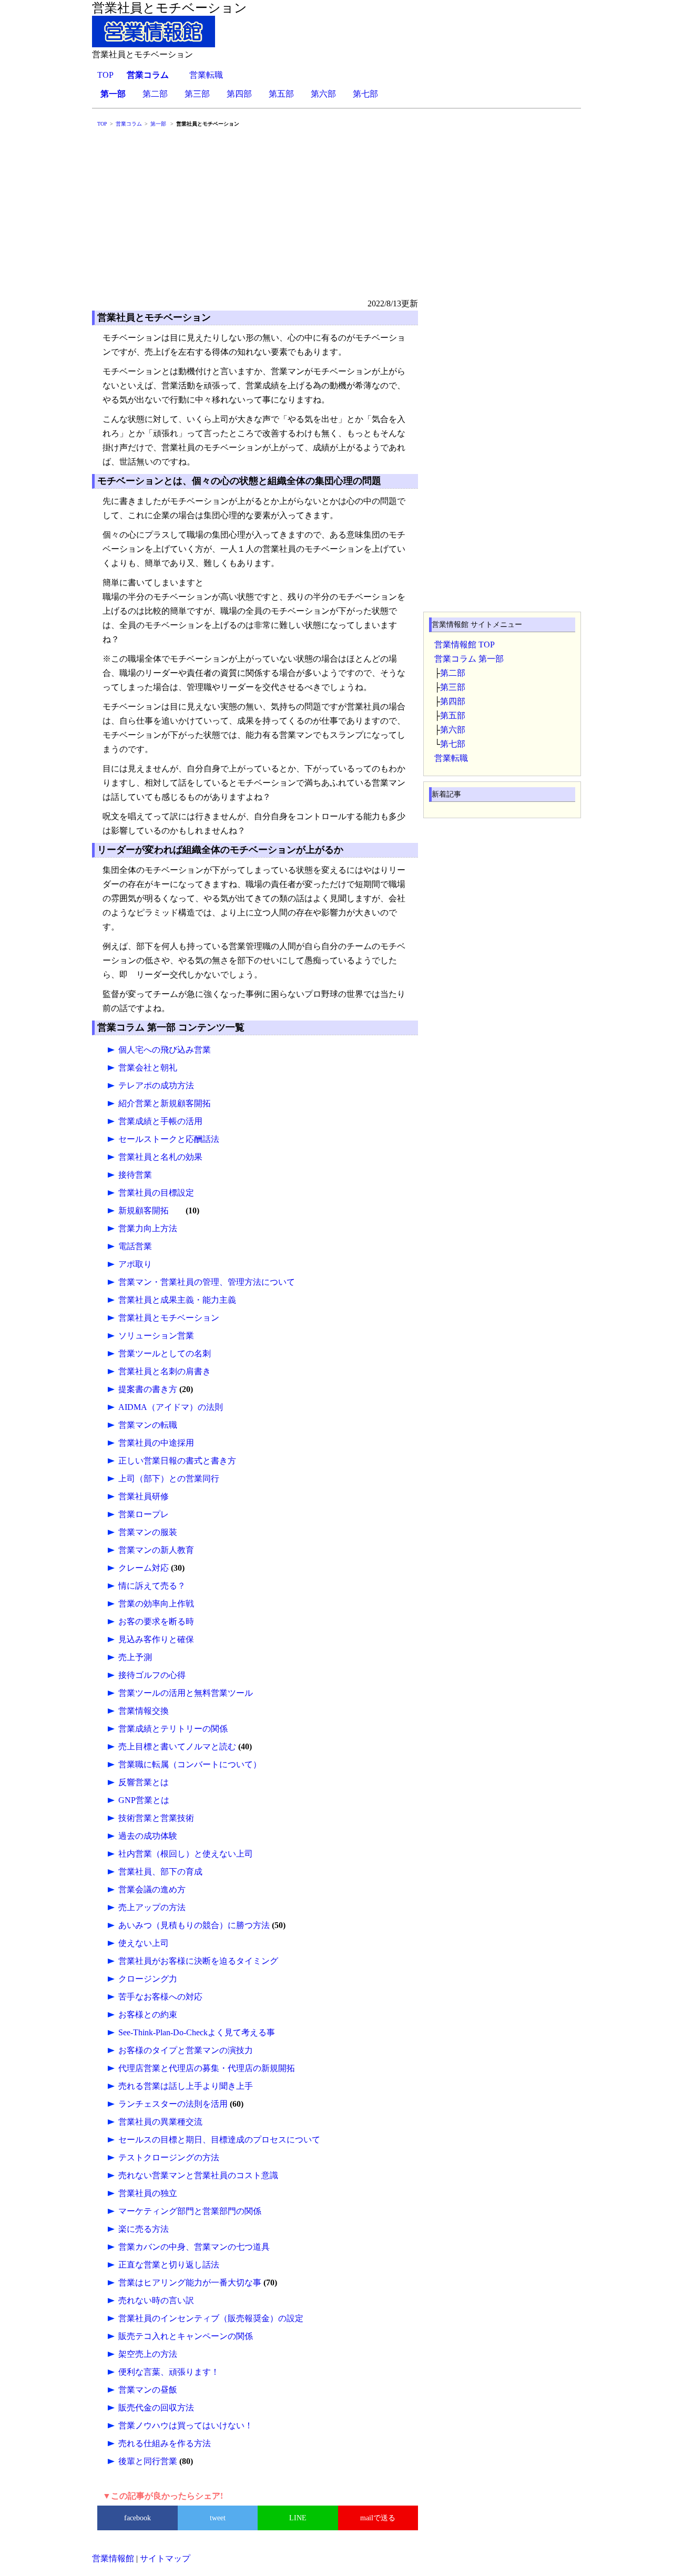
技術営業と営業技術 (156, 1818)
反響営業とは (144, 1782)
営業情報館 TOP (465, 645)
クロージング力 (148, 1979)
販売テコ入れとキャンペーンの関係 (186, 2336)
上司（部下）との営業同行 (169, 1478)
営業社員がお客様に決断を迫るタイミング (198, 1961)
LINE (298, 2518)
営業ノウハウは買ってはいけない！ (186, 2425)
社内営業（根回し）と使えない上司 (186, 1854)
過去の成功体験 (148, 1836)
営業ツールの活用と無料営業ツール (186, 1693)
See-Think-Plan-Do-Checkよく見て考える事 (197, 2032)
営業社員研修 (144, 1496)
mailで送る (378, 2518)
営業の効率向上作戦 (156, 1604)
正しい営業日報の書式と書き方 (177, 1461)
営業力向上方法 (148, 1228)
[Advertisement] (336, 218)
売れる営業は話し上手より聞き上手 (186, 2086)
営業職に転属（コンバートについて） (190, 1764)
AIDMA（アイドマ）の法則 (171, 1407)
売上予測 (135, 1657)
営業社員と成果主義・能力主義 (177, 1300)
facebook (137, 2518)
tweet (218, 2518)
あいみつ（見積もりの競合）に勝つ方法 (194, 1925)
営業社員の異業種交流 (160, 2122)
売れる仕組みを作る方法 (165, 2443)
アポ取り (135, 1264)
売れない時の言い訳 (156, 2300)
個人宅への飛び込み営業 (165, 1050)
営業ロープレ (144, 1514)
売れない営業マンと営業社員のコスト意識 (198, 2175)
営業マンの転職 (148, 1425)
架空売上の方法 (148, 2354)
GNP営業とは (144, 1800)
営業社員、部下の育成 (160, 1872)
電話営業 (135, 1246)
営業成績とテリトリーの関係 (173, 1729)
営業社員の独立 (148, 2193)
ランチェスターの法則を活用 (173, 2104)
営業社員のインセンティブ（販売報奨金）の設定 (211, 2318)
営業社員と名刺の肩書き (165, 1371)
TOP (105, 75)
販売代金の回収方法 (156, 2408)
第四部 (239, 94)
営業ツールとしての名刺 (165, 1353)
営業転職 (206, 75)
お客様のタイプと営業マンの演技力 (186, 2050)
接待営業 (135, 1175)
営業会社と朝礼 (148, 1068)
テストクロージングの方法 (169, 2157)
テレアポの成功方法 (156, 1085)
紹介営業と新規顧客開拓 (165, 1103)
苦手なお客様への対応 (160, 1997)
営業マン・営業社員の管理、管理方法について (207, 1282)
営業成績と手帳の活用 (160, 1121)
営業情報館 (113, 2558)
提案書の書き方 (148, 1389)
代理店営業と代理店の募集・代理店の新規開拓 (207, 2068)
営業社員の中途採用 (156, 1443)
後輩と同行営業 (148, 2461)
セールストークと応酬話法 (169, 1139)
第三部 (197, 94)
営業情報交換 (144, 1711)
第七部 (365, 94)
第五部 (281, 94)
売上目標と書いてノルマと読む (177, 1746)
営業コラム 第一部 (469, 659)
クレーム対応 (144, 1568)
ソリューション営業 (156, 1336)
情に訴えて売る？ (152, 1586)
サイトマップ (165, 2558)
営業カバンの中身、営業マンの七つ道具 (194, 2247)
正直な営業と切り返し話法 (169, 2265)
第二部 (155, 94)
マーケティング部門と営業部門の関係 (190, 2211)
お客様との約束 (148, 2015)
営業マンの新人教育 (156, 1550)
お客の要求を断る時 (156, 1621)
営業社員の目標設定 (156, 1193)
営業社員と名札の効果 (160, 1157)
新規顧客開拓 (144, 1210)
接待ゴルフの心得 (152, 1675)
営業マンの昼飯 (148, 2390)
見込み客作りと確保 (156, 1639)
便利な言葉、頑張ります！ (169, 2372)
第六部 (323, 94)
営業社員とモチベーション (169, 1318)
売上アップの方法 (152, 1907)
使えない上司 (144, 1943)
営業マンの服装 (148, 1532)
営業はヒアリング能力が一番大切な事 (190, 2283)
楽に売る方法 (144, 2229)
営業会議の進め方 (152, 1889)
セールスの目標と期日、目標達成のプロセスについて (219, 2140)
